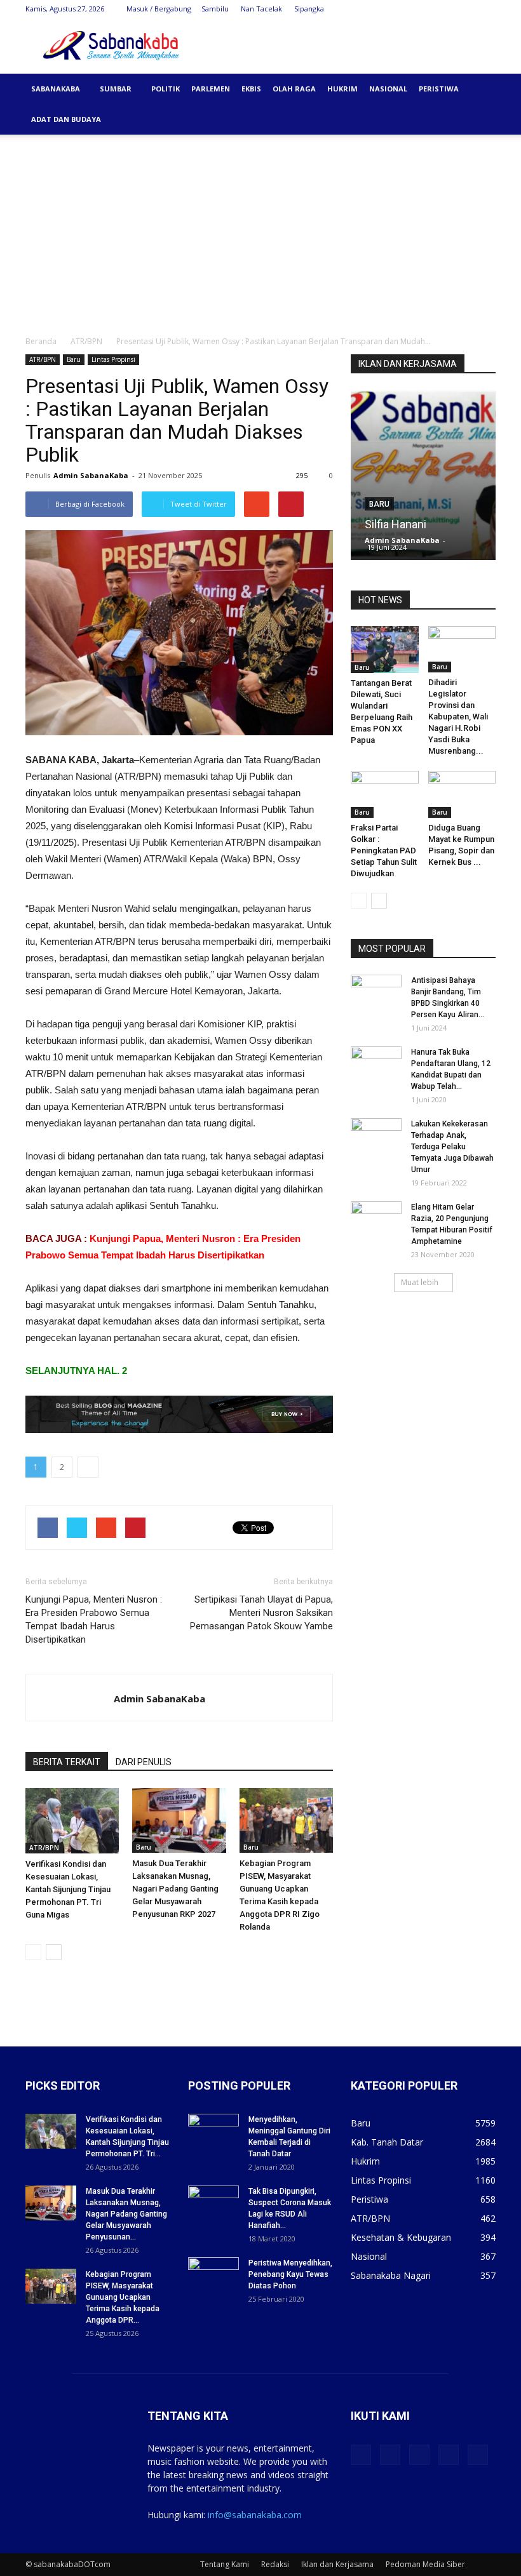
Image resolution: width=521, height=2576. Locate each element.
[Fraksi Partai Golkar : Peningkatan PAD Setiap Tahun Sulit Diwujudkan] (385, 794)
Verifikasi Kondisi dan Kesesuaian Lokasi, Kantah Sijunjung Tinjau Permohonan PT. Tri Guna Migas (68, 1889)
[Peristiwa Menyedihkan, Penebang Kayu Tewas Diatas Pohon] (213, 2275)
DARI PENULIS (144, 1762)
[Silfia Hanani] (423, 479)
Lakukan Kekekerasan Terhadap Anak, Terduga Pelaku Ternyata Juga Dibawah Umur (452, 1147)
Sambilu (215, 9)
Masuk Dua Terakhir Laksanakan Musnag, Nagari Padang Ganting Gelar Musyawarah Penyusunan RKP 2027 (175, 1889)
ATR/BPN (86, 341)
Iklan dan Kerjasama (337, 2564)
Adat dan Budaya (66, 119)
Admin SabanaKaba (91, 475)
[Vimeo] (444, 9)
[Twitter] (423, 9)
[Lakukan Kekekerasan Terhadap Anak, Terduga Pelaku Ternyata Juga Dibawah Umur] (376, 1136)
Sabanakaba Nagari (391, 2275)
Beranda (41, 341)
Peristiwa (439, 89)
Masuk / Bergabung (159, 9)
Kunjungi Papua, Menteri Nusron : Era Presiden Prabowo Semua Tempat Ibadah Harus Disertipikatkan (94, 1619)
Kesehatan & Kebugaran (401, 2237)
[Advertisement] (260, 230)
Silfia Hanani (396, 524)
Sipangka (309, 9)
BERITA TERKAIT (67, 1762)
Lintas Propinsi (113, 359)
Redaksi (275, 2564)
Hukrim (342, 89)
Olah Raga (294, 89)
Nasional (388, 89)
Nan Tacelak (261, 9)
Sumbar (116, 89)
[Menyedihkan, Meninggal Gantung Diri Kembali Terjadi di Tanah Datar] (213, 2132)
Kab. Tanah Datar (387, 2142)
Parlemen (211, 89)
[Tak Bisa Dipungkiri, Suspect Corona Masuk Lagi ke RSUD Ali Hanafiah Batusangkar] (213, 2203)
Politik (166, 89)
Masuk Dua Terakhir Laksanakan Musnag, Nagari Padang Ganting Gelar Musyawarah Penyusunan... (126, 2214)
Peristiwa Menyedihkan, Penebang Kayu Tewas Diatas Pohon (290, 2274)
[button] (480, 89)
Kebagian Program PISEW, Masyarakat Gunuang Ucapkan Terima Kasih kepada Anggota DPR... (123, 2297)
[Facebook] (402, 9)
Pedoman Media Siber (425, 2564)
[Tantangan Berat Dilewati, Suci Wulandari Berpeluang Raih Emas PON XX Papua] (385, 650)
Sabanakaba (56, 89)
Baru (74, 359)
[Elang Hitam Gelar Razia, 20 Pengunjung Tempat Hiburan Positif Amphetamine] (376, 1219)
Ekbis (251, 89)
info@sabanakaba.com (255, 2515)
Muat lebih (420, 1282)
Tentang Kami (225, 2564)
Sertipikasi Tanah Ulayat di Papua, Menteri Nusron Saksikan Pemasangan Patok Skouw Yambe (261, 1613)
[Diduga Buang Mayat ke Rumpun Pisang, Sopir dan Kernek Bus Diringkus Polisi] (462, 794)
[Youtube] (486, 9)
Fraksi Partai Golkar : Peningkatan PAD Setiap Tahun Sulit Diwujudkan (384, 851)
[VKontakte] (465, 9)
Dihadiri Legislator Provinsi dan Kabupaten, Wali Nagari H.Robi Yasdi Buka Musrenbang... (458, 717)
